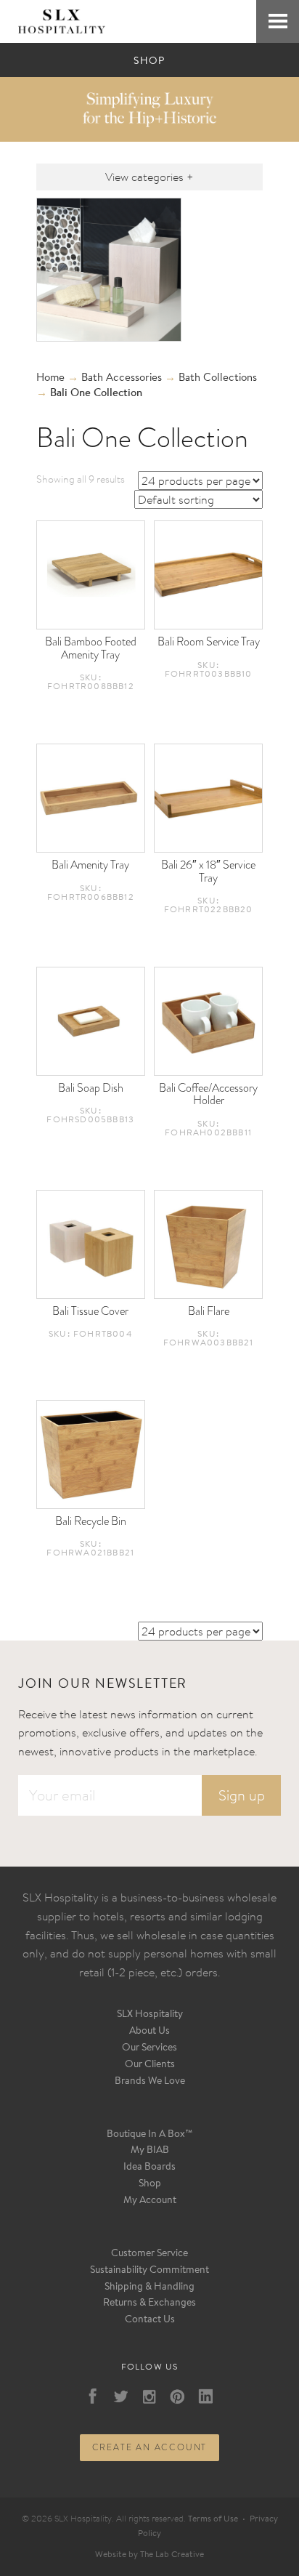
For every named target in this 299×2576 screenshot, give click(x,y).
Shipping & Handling (149, 2287)
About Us (149, 2032)
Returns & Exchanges (149, 2303)
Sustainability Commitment (149, 2271)
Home (50, 378)
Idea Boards (149, 2168)
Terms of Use (213, 2519)
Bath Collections (218, 378)
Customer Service (149, 2254)
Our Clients (150, 2065)
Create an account (150, 2447)
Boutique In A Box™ (150, 2135)
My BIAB (150, 2151)
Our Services (149, 2048)
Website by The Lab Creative (149, 2555)
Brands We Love (150, 2082)
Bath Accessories (122, 378)
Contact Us (150, 2320)
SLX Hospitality (150, 2015)
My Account (150, 2201)
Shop (150, 2184)
